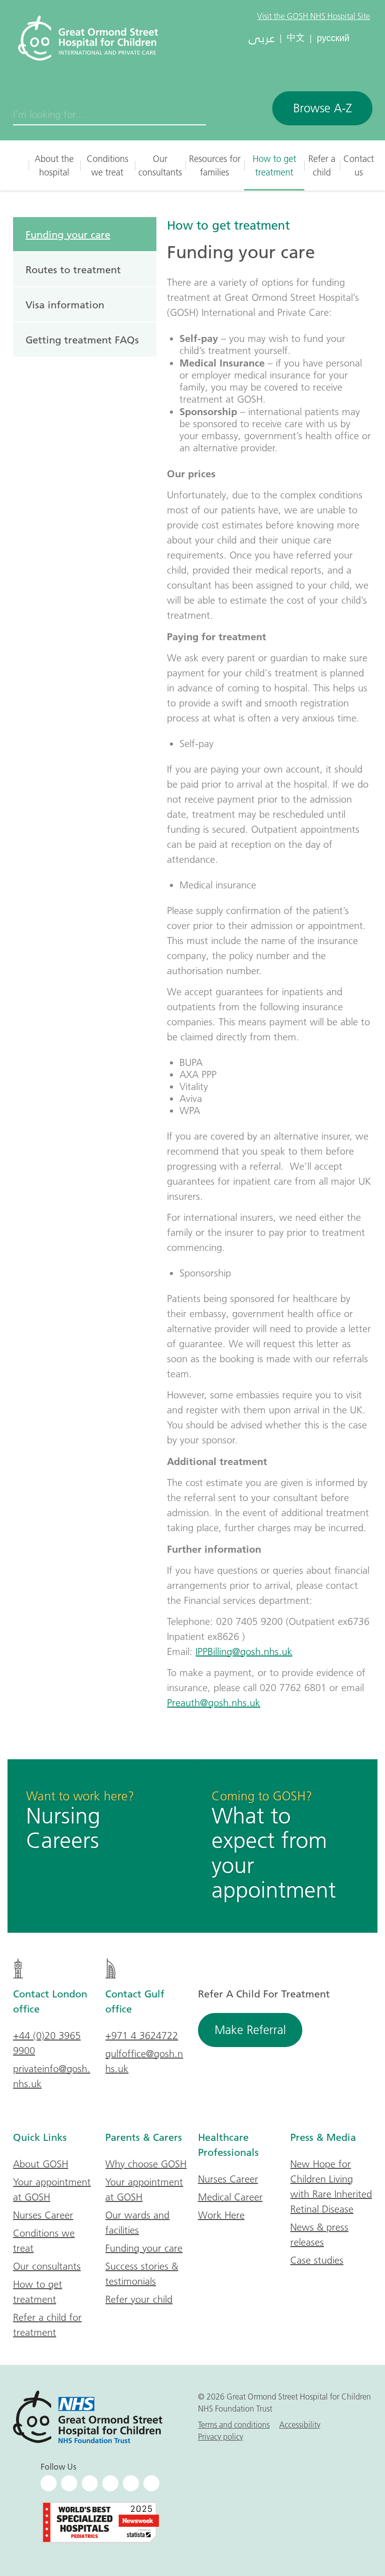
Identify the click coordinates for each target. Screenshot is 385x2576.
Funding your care (68, 234)
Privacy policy (221, 2437)
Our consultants (160, 165)
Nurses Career (43, 2215)
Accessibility (300, 2425)
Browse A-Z (323, 108)
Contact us (359, 165)
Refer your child (139, 2299)
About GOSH (41, 2164)
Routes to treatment (73, 269)
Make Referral (250, 2030)
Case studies (317, 2260)
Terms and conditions (234, 2425)
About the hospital (54, 165)
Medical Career (230, 2197)
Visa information (65, 304)
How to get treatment (274, 165)
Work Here (221, 2215)
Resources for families (215, 165)
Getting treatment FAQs (82, 339)
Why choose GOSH (146, 2164)
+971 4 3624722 (142, 2036)
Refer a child (322, 165)
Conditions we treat (108, 165)
